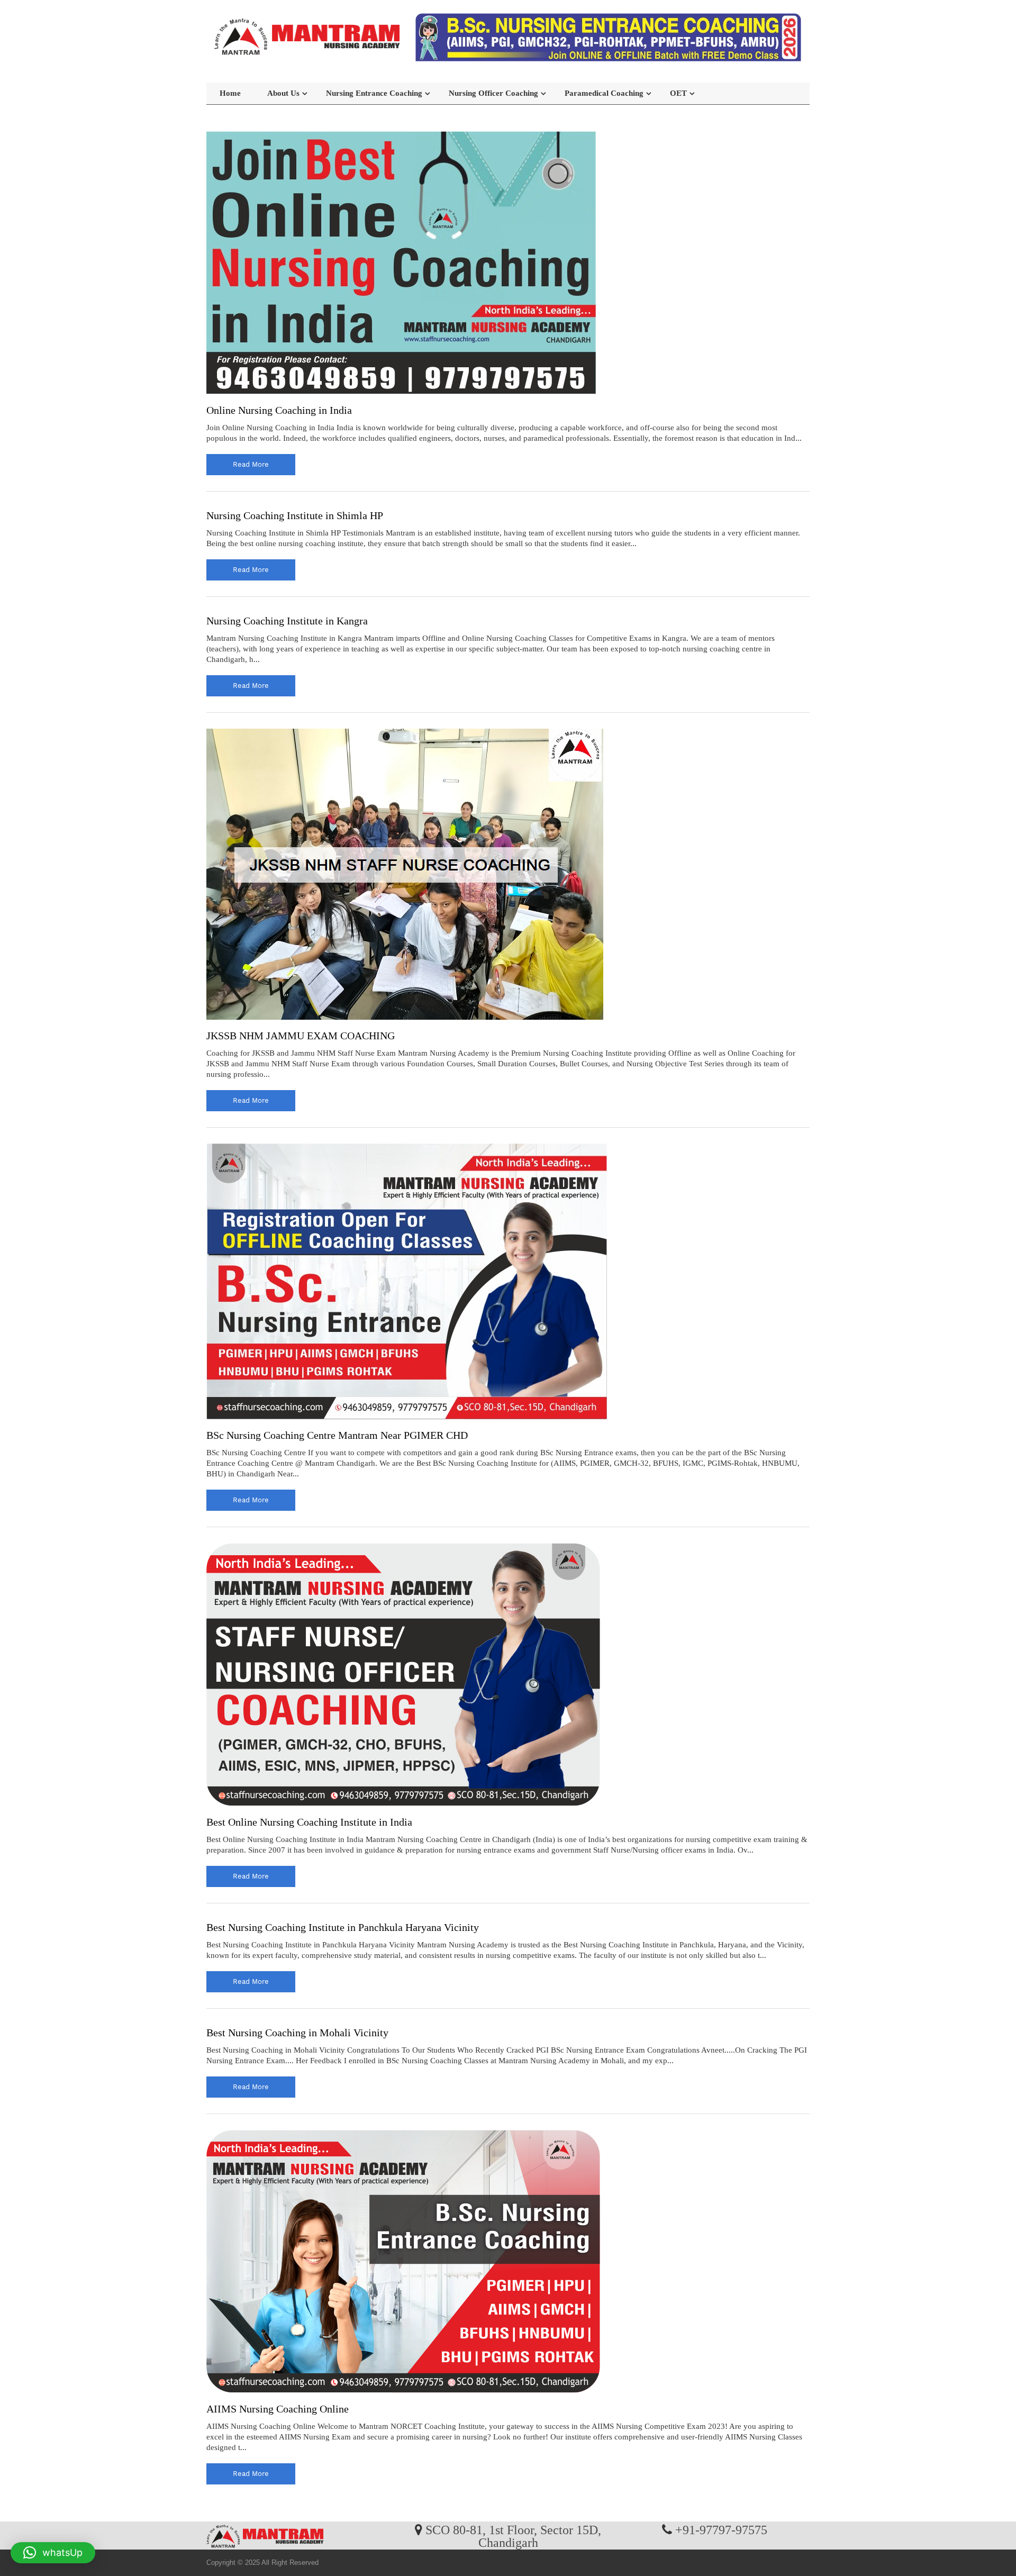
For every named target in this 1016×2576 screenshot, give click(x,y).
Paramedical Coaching (604, 93)
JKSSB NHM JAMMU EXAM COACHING (301, 1036)
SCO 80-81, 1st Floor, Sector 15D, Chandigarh (513, 2536)
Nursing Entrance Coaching (374, 93)
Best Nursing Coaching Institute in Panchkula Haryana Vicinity (343, 1927)
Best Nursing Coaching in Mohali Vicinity (297, 2033)
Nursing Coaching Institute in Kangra (287, 621)
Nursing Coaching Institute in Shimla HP (295, 515)
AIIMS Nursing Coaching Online (278, 2409)
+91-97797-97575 (721, 2529)
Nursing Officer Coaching (493, 93)
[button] (53, 2553)
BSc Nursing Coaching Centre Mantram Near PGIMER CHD (337, 1435)
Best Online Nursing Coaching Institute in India (309, 1822)
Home (230, 93)
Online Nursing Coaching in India (279, 410)
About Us (283, 93)
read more (251, 464)
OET (678, 93)
